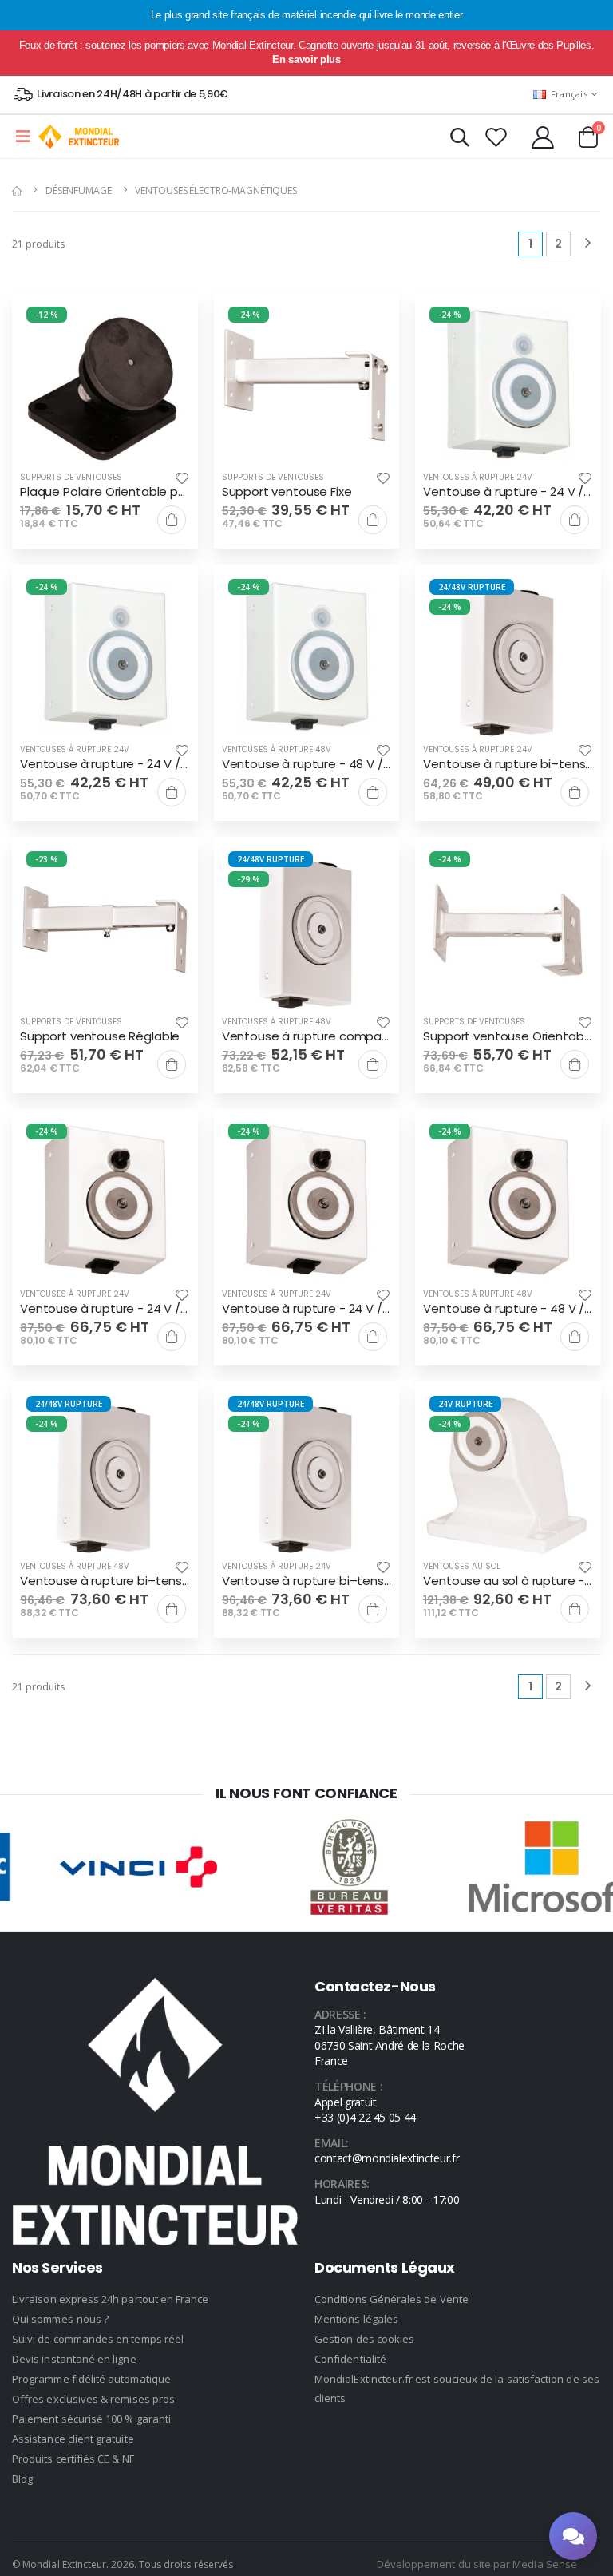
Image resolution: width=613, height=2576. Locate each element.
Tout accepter (306, 1301)
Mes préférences (306, 1349)
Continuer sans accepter (307, 1397)
